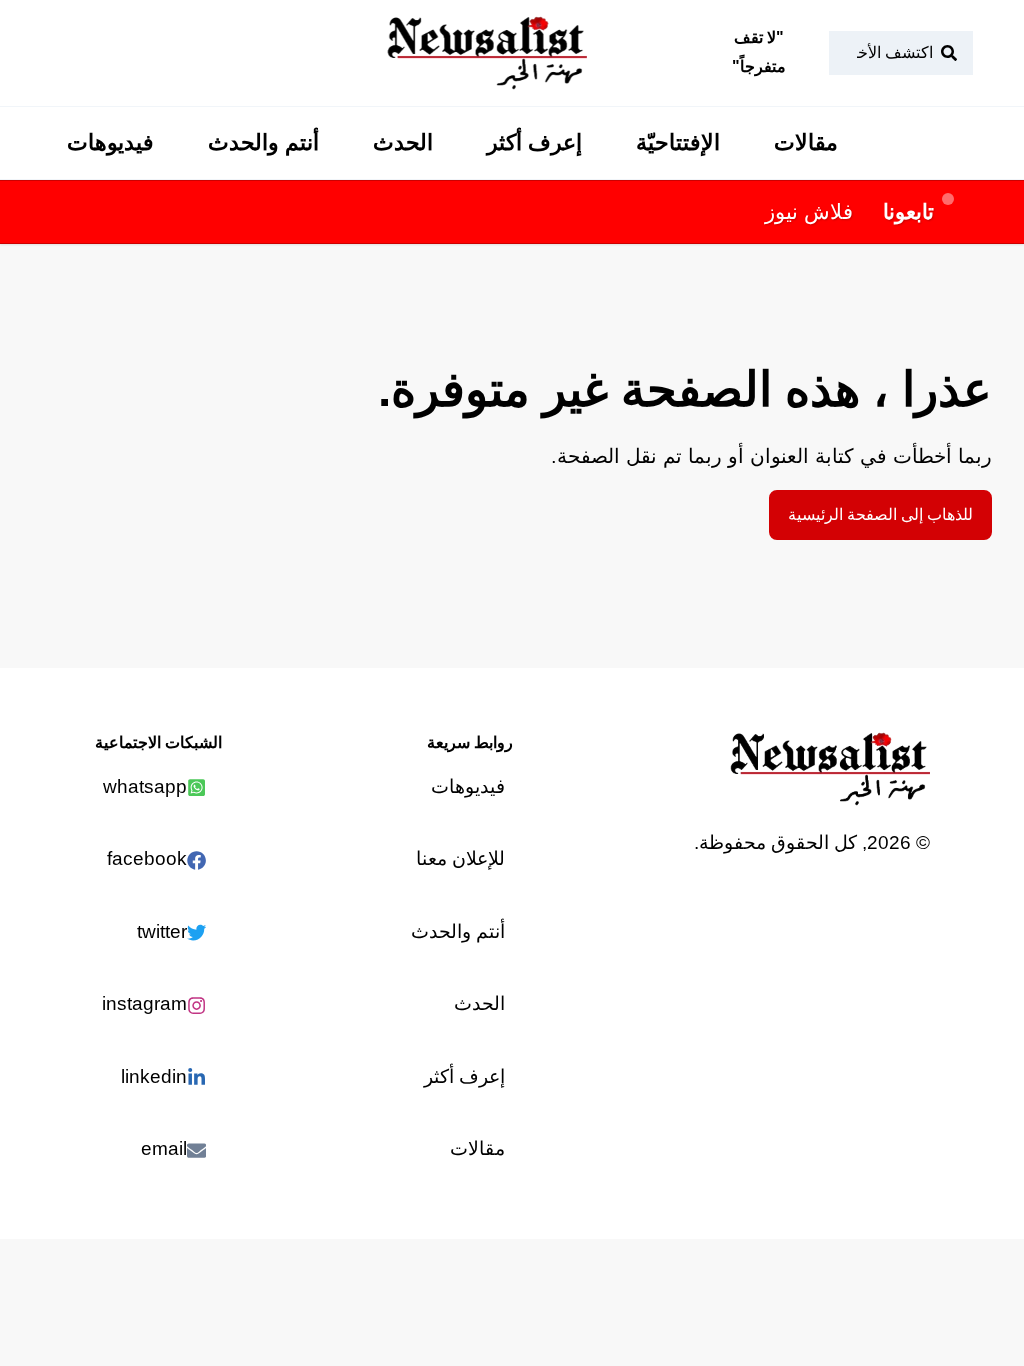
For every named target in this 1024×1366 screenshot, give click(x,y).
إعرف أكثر (534, 142)
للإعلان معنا (460, 858)
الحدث (403, 142)
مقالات (806, 142)
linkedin (154, 1076)
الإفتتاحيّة (678, 142)
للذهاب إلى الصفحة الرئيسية (880, 514)
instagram (144, 1003)
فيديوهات (110, 142)
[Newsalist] (487, 53)
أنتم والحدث (263, 142)
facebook (147, 858)
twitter (162, 931)
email (164, 1148)
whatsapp (145, 786)
